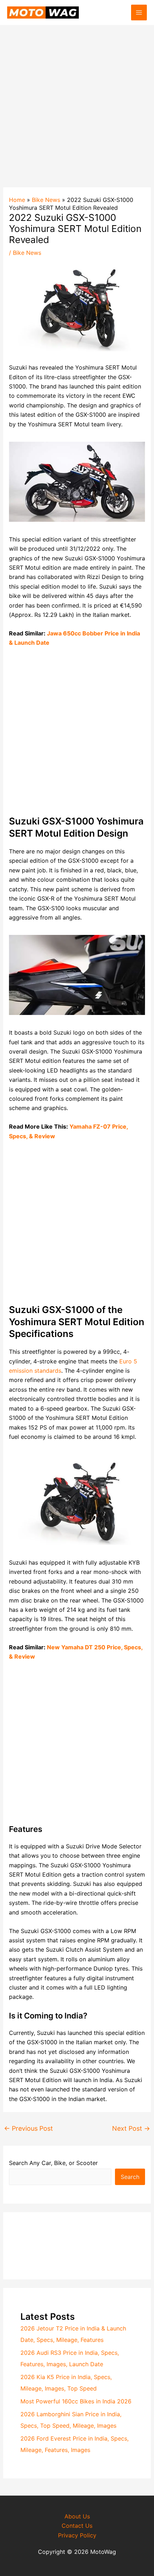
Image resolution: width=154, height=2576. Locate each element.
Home (17, 200)
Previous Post (28, 2128)
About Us (77, 2516)
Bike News (46, 200)
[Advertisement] (77, 102)
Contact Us (77, 2526)
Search (130, 2177)
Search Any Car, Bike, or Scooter (53, 2163)
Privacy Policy (77, 2535)
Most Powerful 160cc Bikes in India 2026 (76, 2401)
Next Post (131, 2128)
